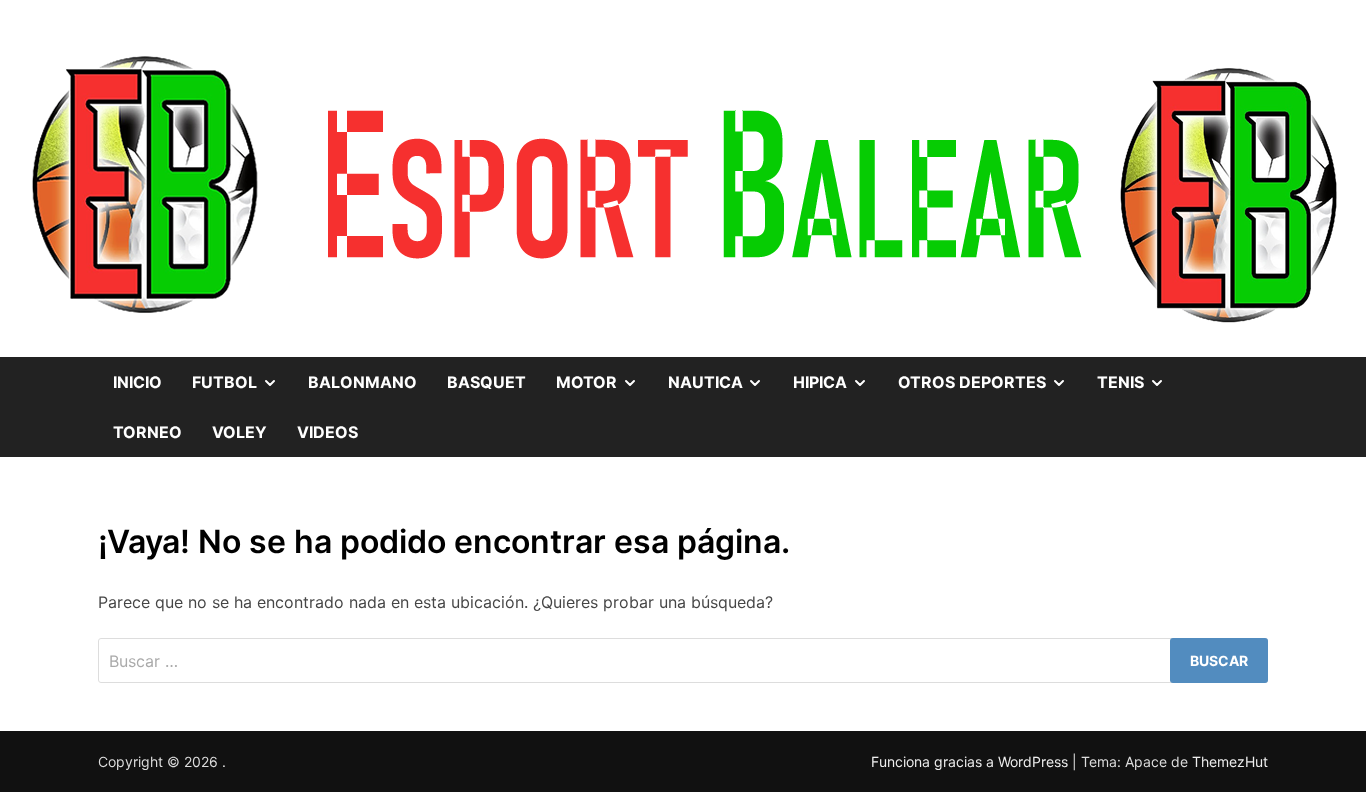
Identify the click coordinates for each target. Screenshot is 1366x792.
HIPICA (838, 374)
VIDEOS (327, 432)
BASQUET (486, 382)
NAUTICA (723, 374)
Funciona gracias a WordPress (971, 761)
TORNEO (147, 432)
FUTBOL (242, 374)
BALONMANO (362, 382)
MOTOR (604, 374)
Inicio (137, 382)
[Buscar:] (683, 660)
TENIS (1138, 374)
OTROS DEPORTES (990, 374)
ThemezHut (1230, 761)
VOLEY (239, 432)
